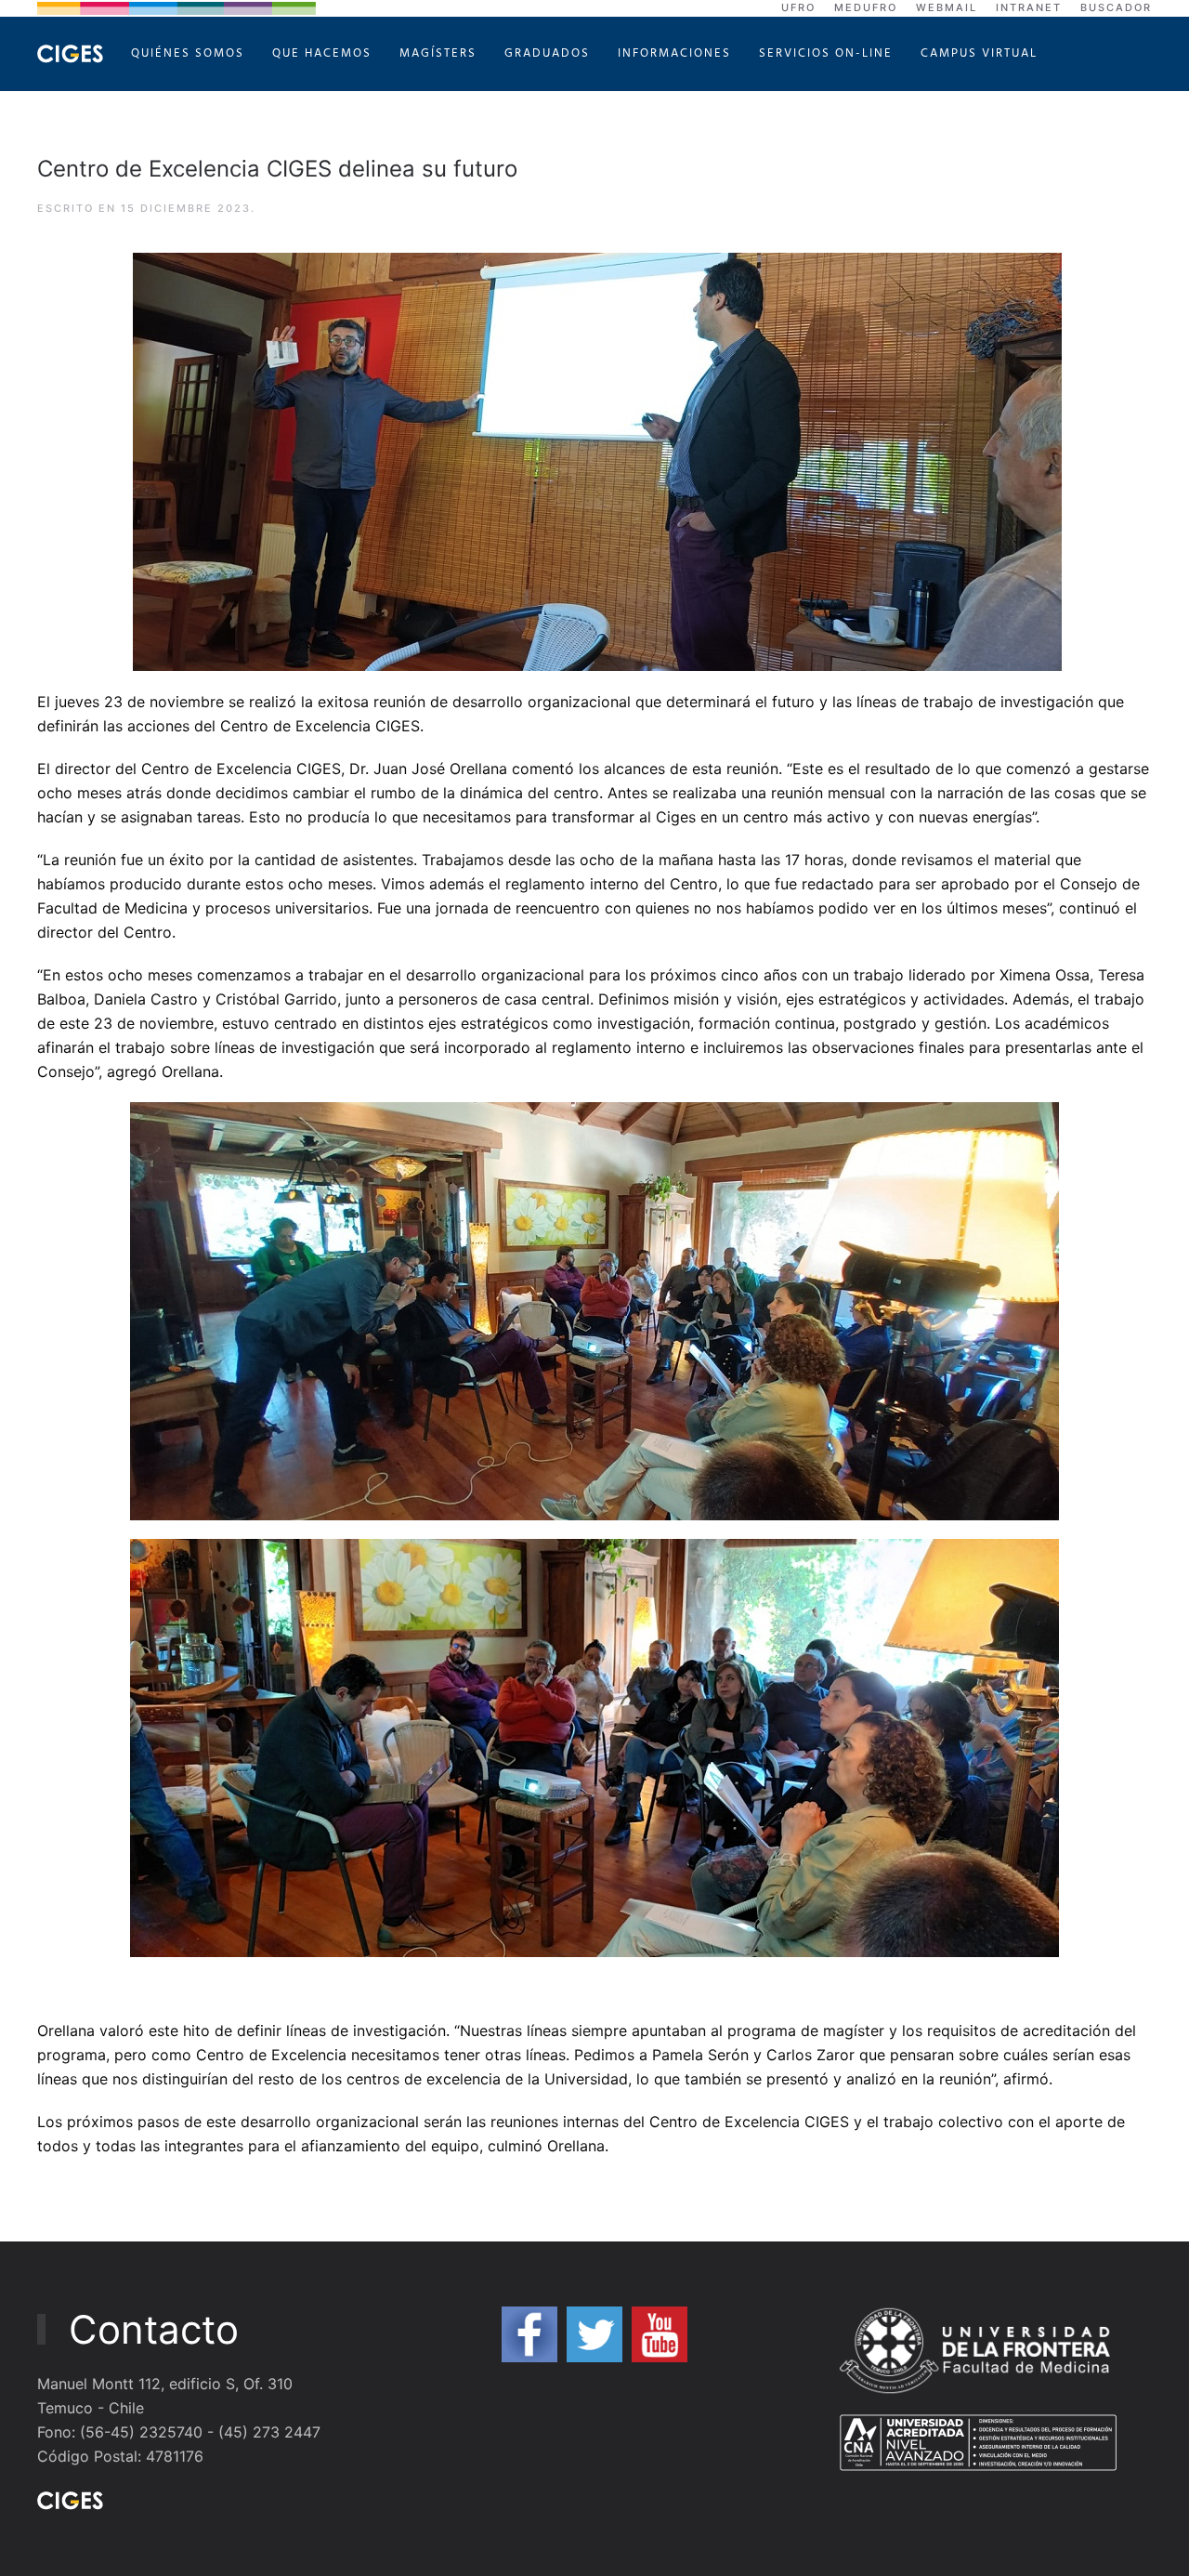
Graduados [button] (547, 53)
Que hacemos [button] (322, 53)
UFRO (798, 7)
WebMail (947, 7)
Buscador (1116, 7)
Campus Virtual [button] (979, 53)
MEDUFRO (866, 7)
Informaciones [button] (674, 53)
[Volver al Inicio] (70, 54)
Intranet (1029, 7)
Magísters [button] (438, 53)
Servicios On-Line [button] (826, 53)
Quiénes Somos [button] (188, 53)
